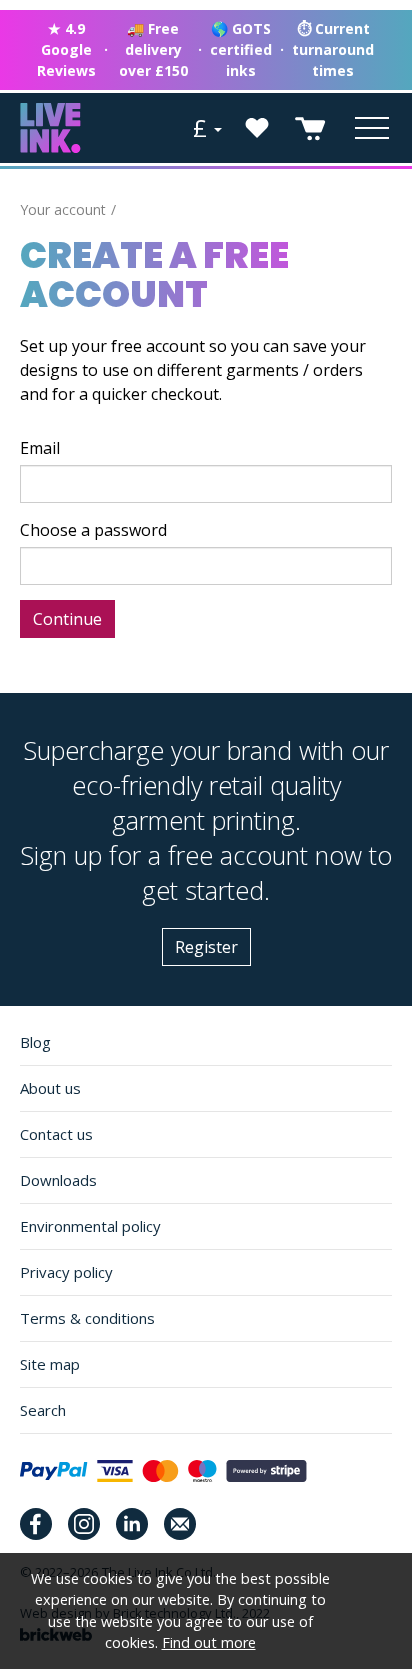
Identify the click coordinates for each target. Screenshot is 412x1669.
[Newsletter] (180, 1524)
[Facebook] (36, 1524)
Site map (50, 1364)
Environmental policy (90, 1226)
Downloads (58, 1180)
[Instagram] (84, 1524)
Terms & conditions (87, 1318)
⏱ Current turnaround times (333, 49)
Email (40, 448)
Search (43, 1410)
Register (206, 947)
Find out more (209, 1642)
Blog (35, 1042)
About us (50, 1088)
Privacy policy (66, 1272)
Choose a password (93, 530)
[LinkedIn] (132, 1524)
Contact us (56, 1134)
